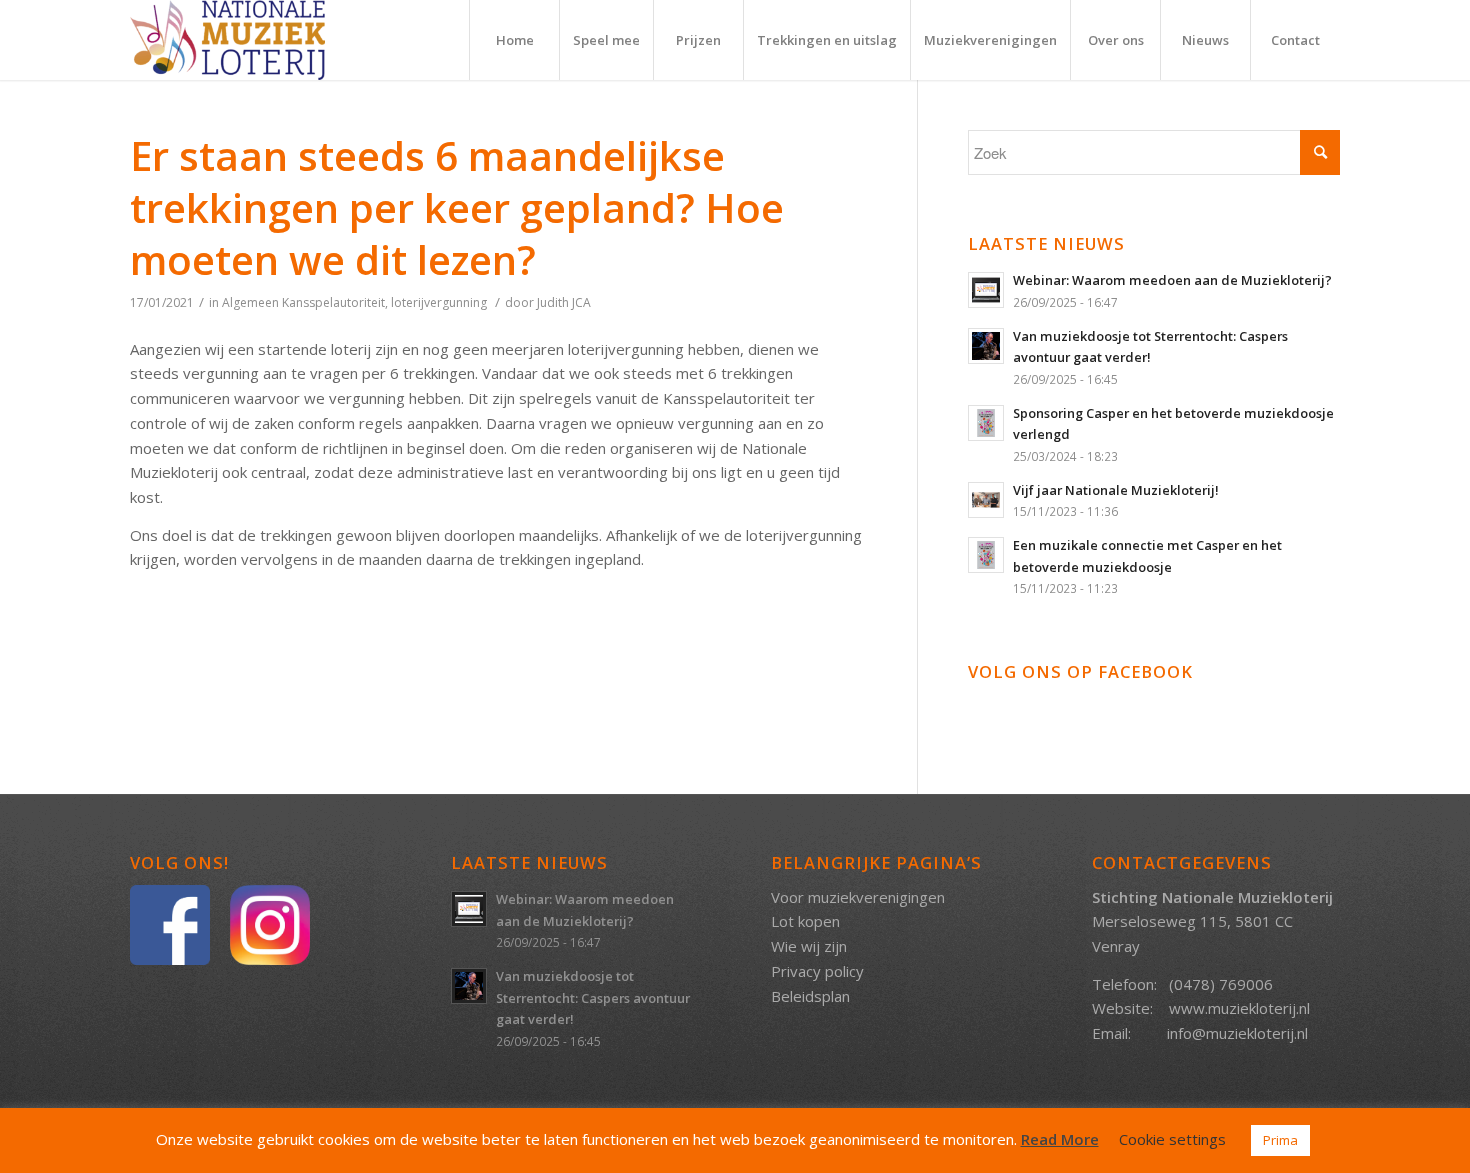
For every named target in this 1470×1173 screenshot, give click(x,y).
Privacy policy (817, 971)
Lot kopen (805, 921)
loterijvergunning (439, 302)
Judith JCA (564, 302)
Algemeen (250, 302)
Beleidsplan (810, 996)
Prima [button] (1280, 1140)
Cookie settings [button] (1172, 1139)
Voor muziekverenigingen (858, 897)
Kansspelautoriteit (333, 302)
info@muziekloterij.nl (1237, 1033)
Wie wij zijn (809, 946)
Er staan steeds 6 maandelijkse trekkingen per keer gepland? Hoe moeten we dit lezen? (457, 207)
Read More (1060, 1139)
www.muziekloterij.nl (1239, 1008)
